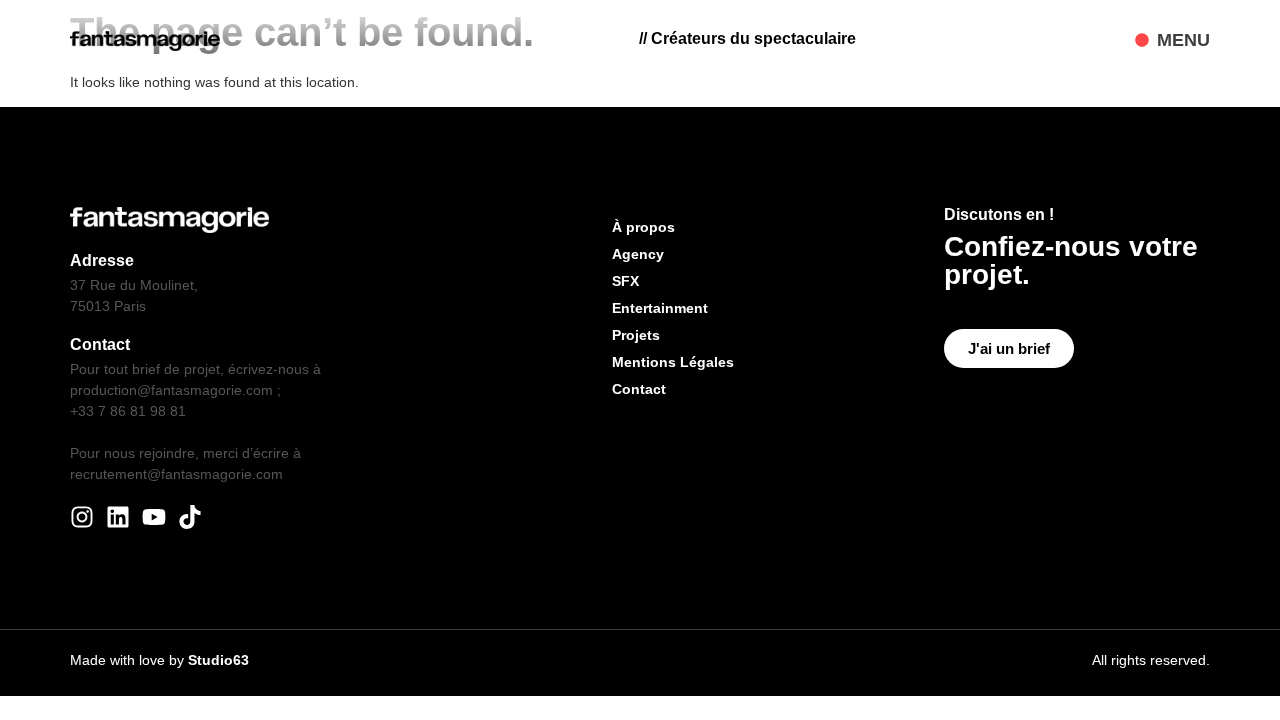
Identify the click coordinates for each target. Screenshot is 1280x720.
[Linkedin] (118, 517)
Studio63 (218, 660)
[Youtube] (154, 517)
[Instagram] (82, 517)
